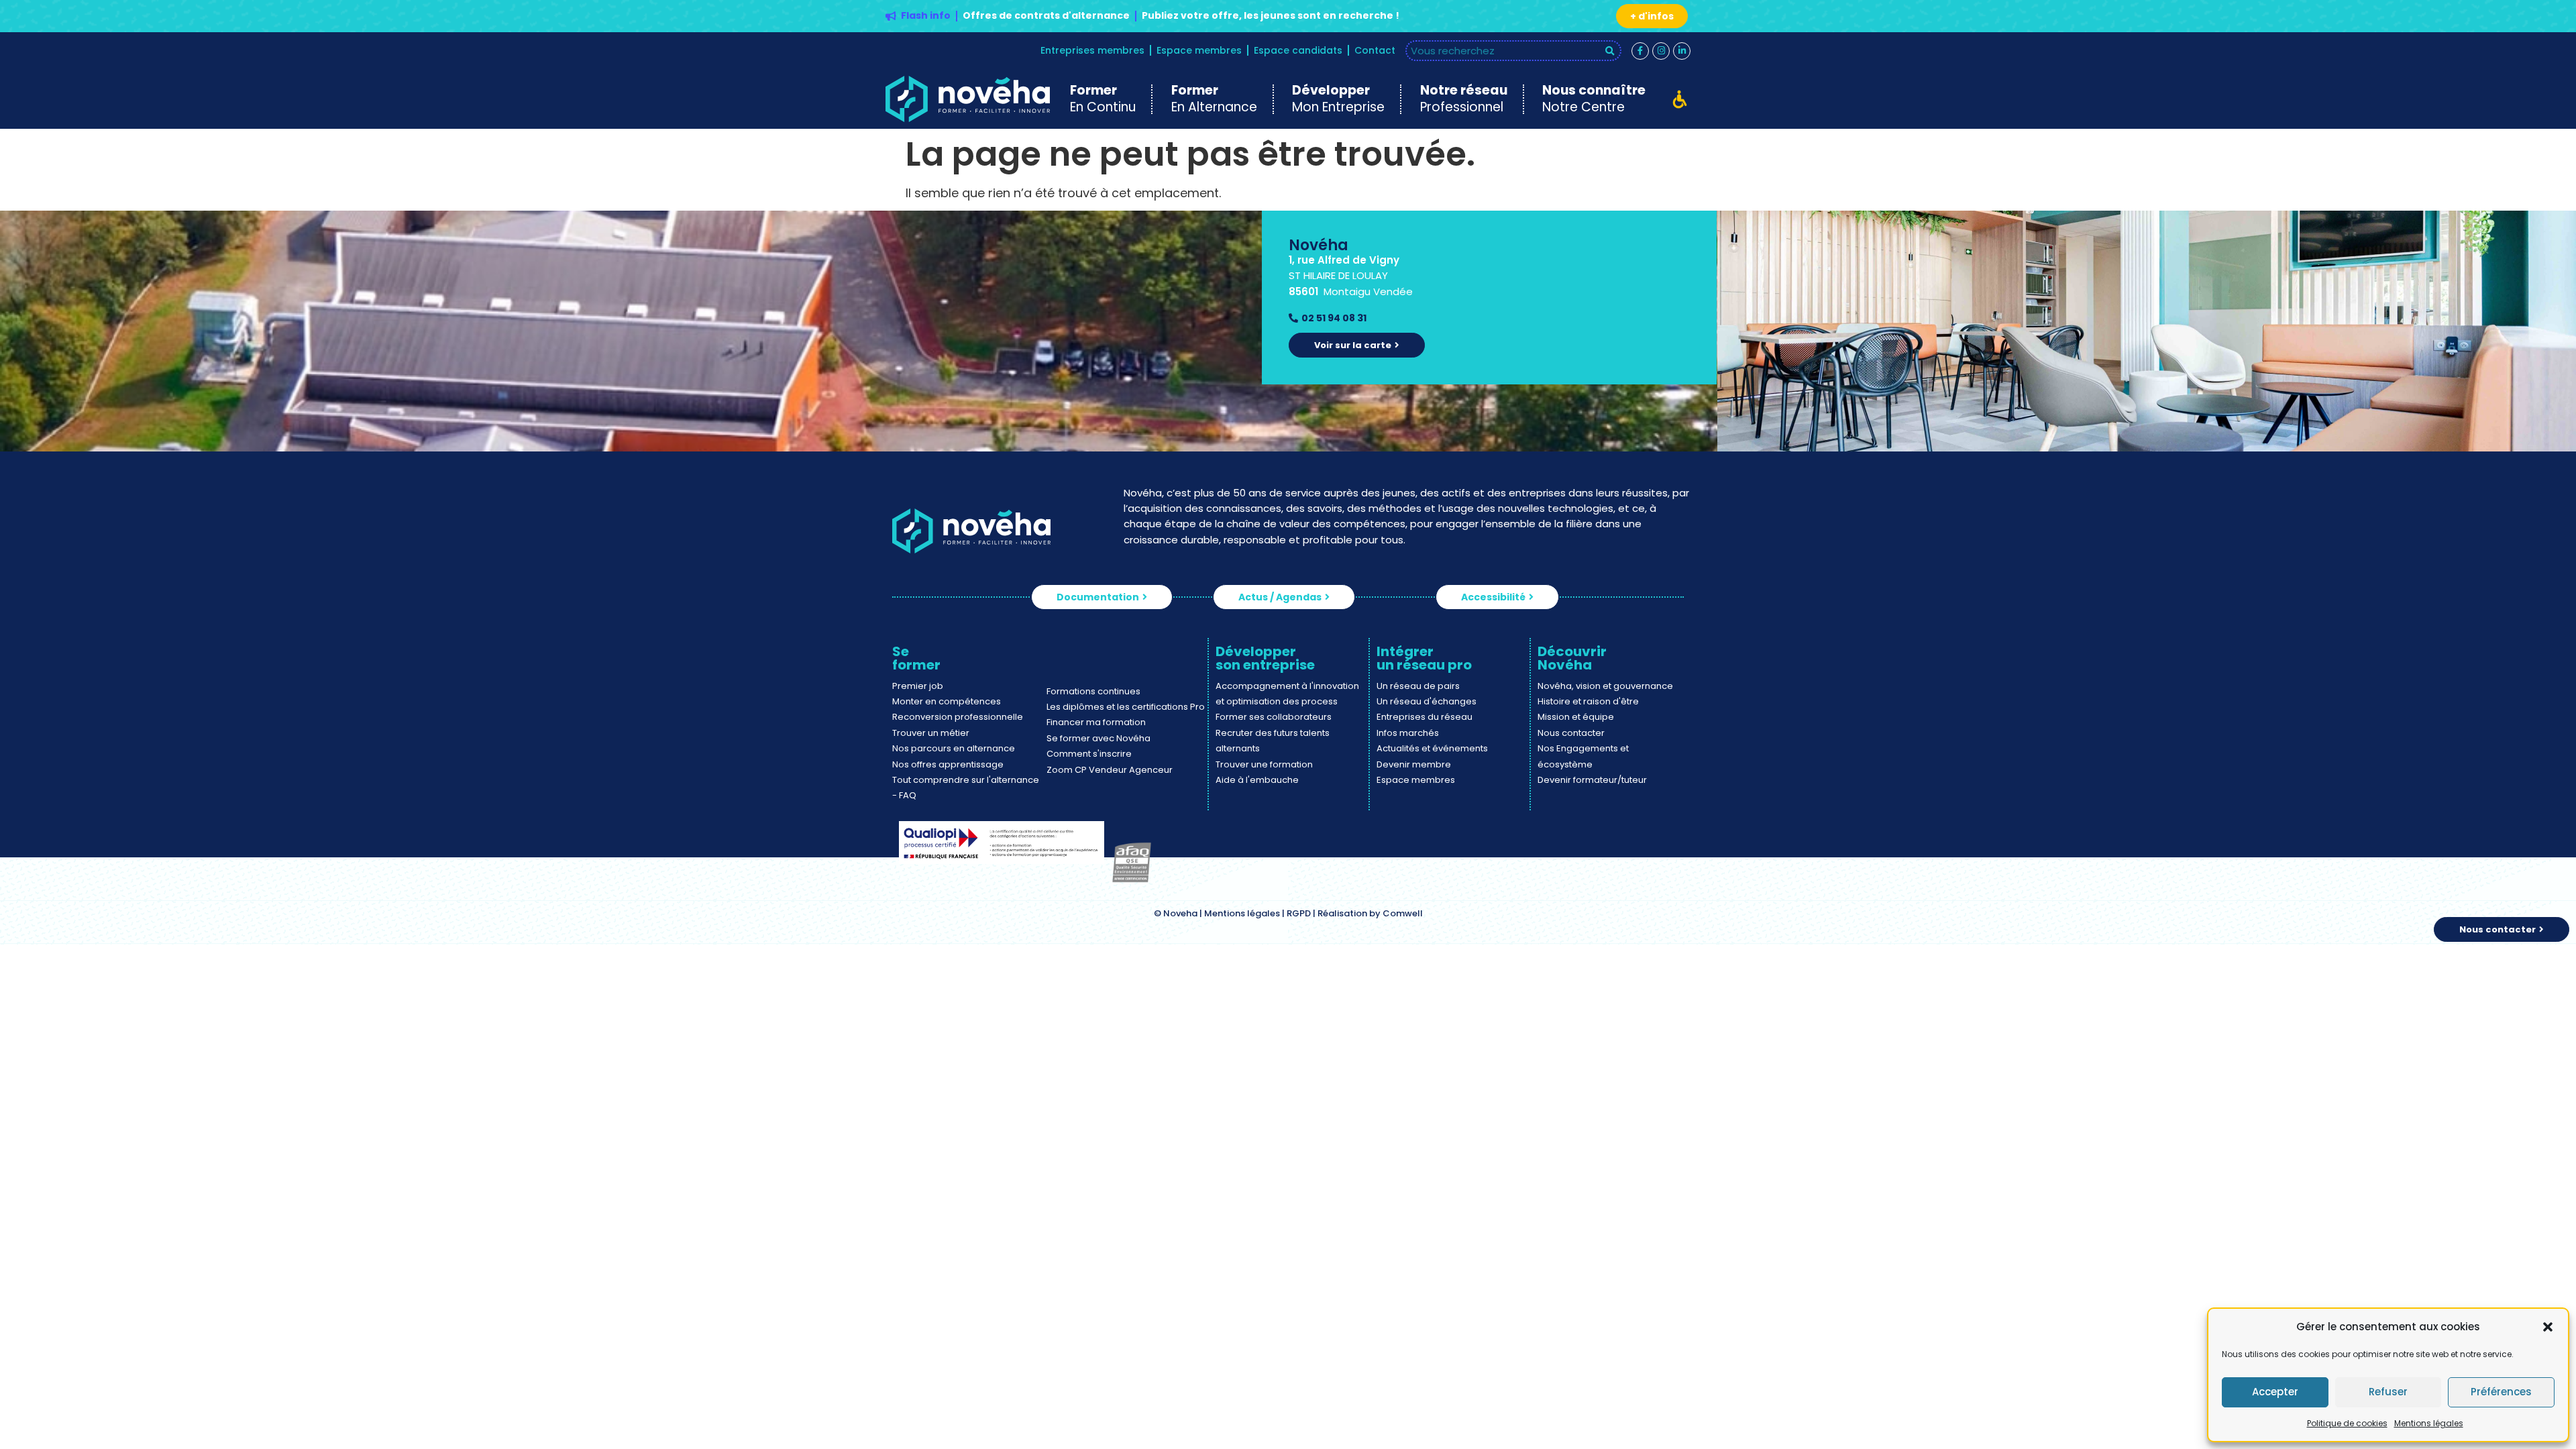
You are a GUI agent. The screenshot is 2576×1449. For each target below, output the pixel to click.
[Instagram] (1661, 51)
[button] (2548, 1327)
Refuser (2388, 1392)
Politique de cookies (2347, 1423)
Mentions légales (2429, 1423)
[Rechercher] (1610, 51)
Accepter (2275, 1392)
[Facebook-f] (1640, 51)
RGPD (1299, 913)
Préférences (2501, 1392)
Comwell (1403, 913)
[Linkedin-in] (1682, 51)
